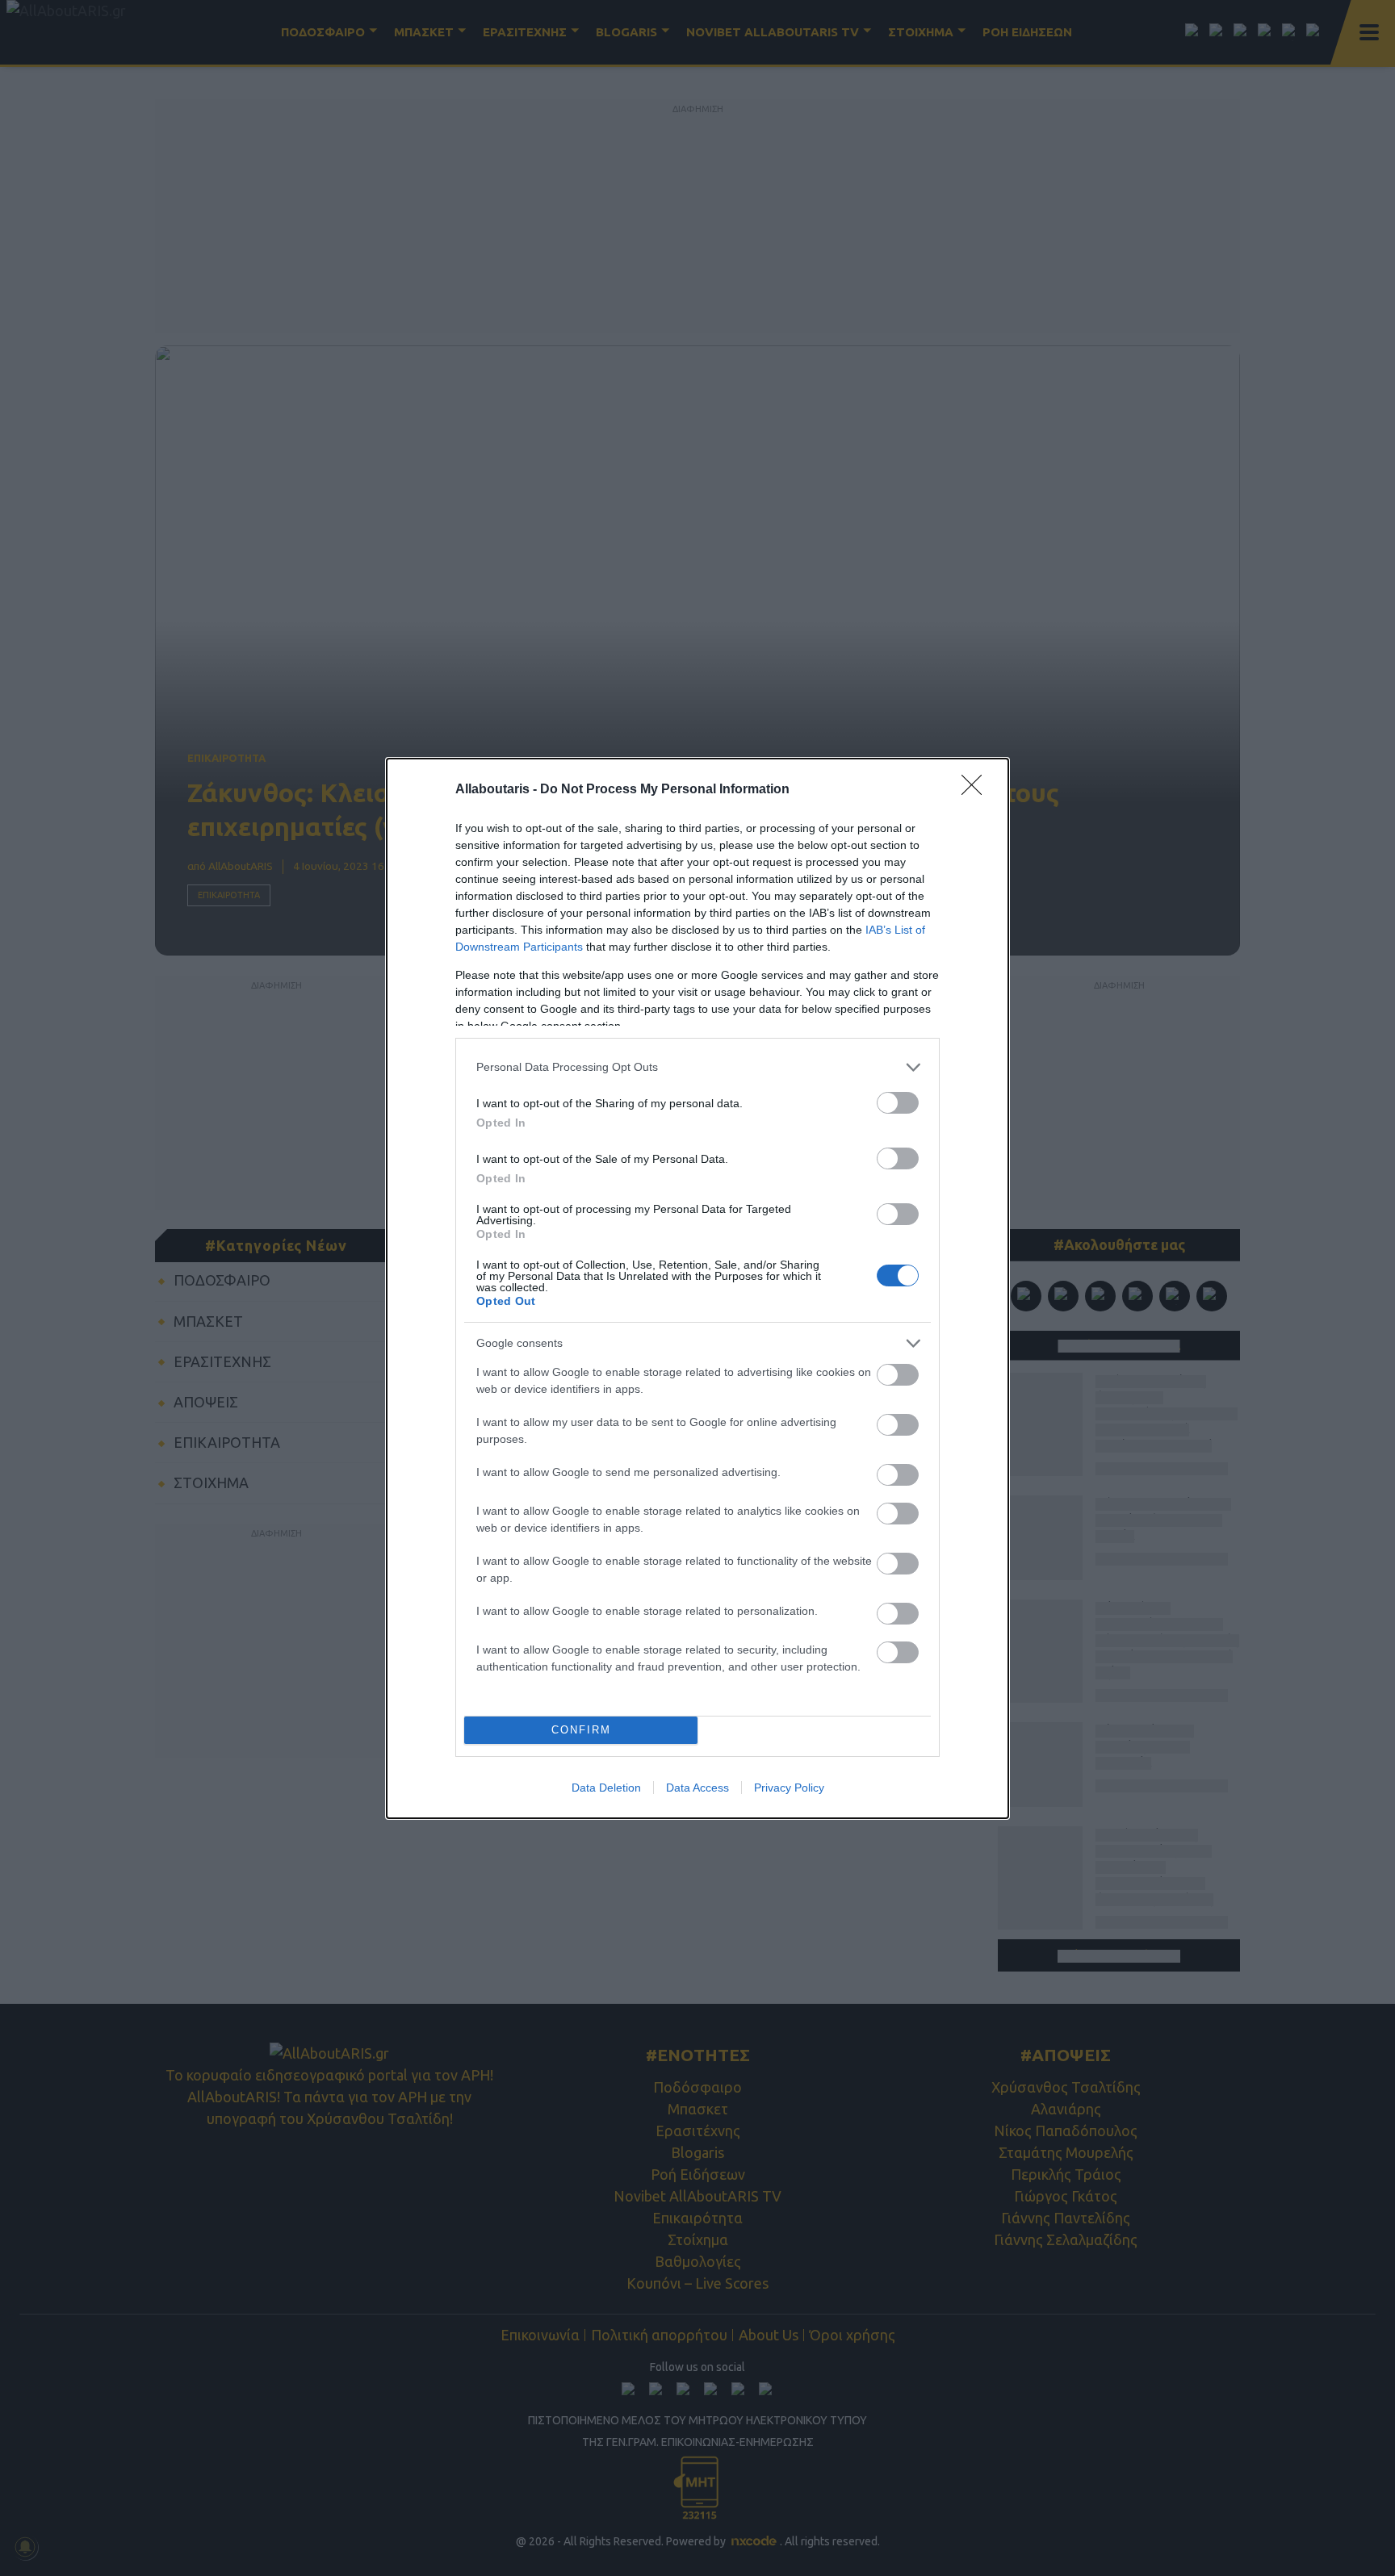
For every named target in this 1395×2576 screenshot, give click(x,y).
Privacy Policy (789, 1788)
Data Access (697, 1788)
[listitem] (697, 1067)
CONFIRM (581, 1730)
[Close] (977, 790)
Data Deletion (606, 1788)
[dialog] (697, 1288)
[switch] (898, 1103)
